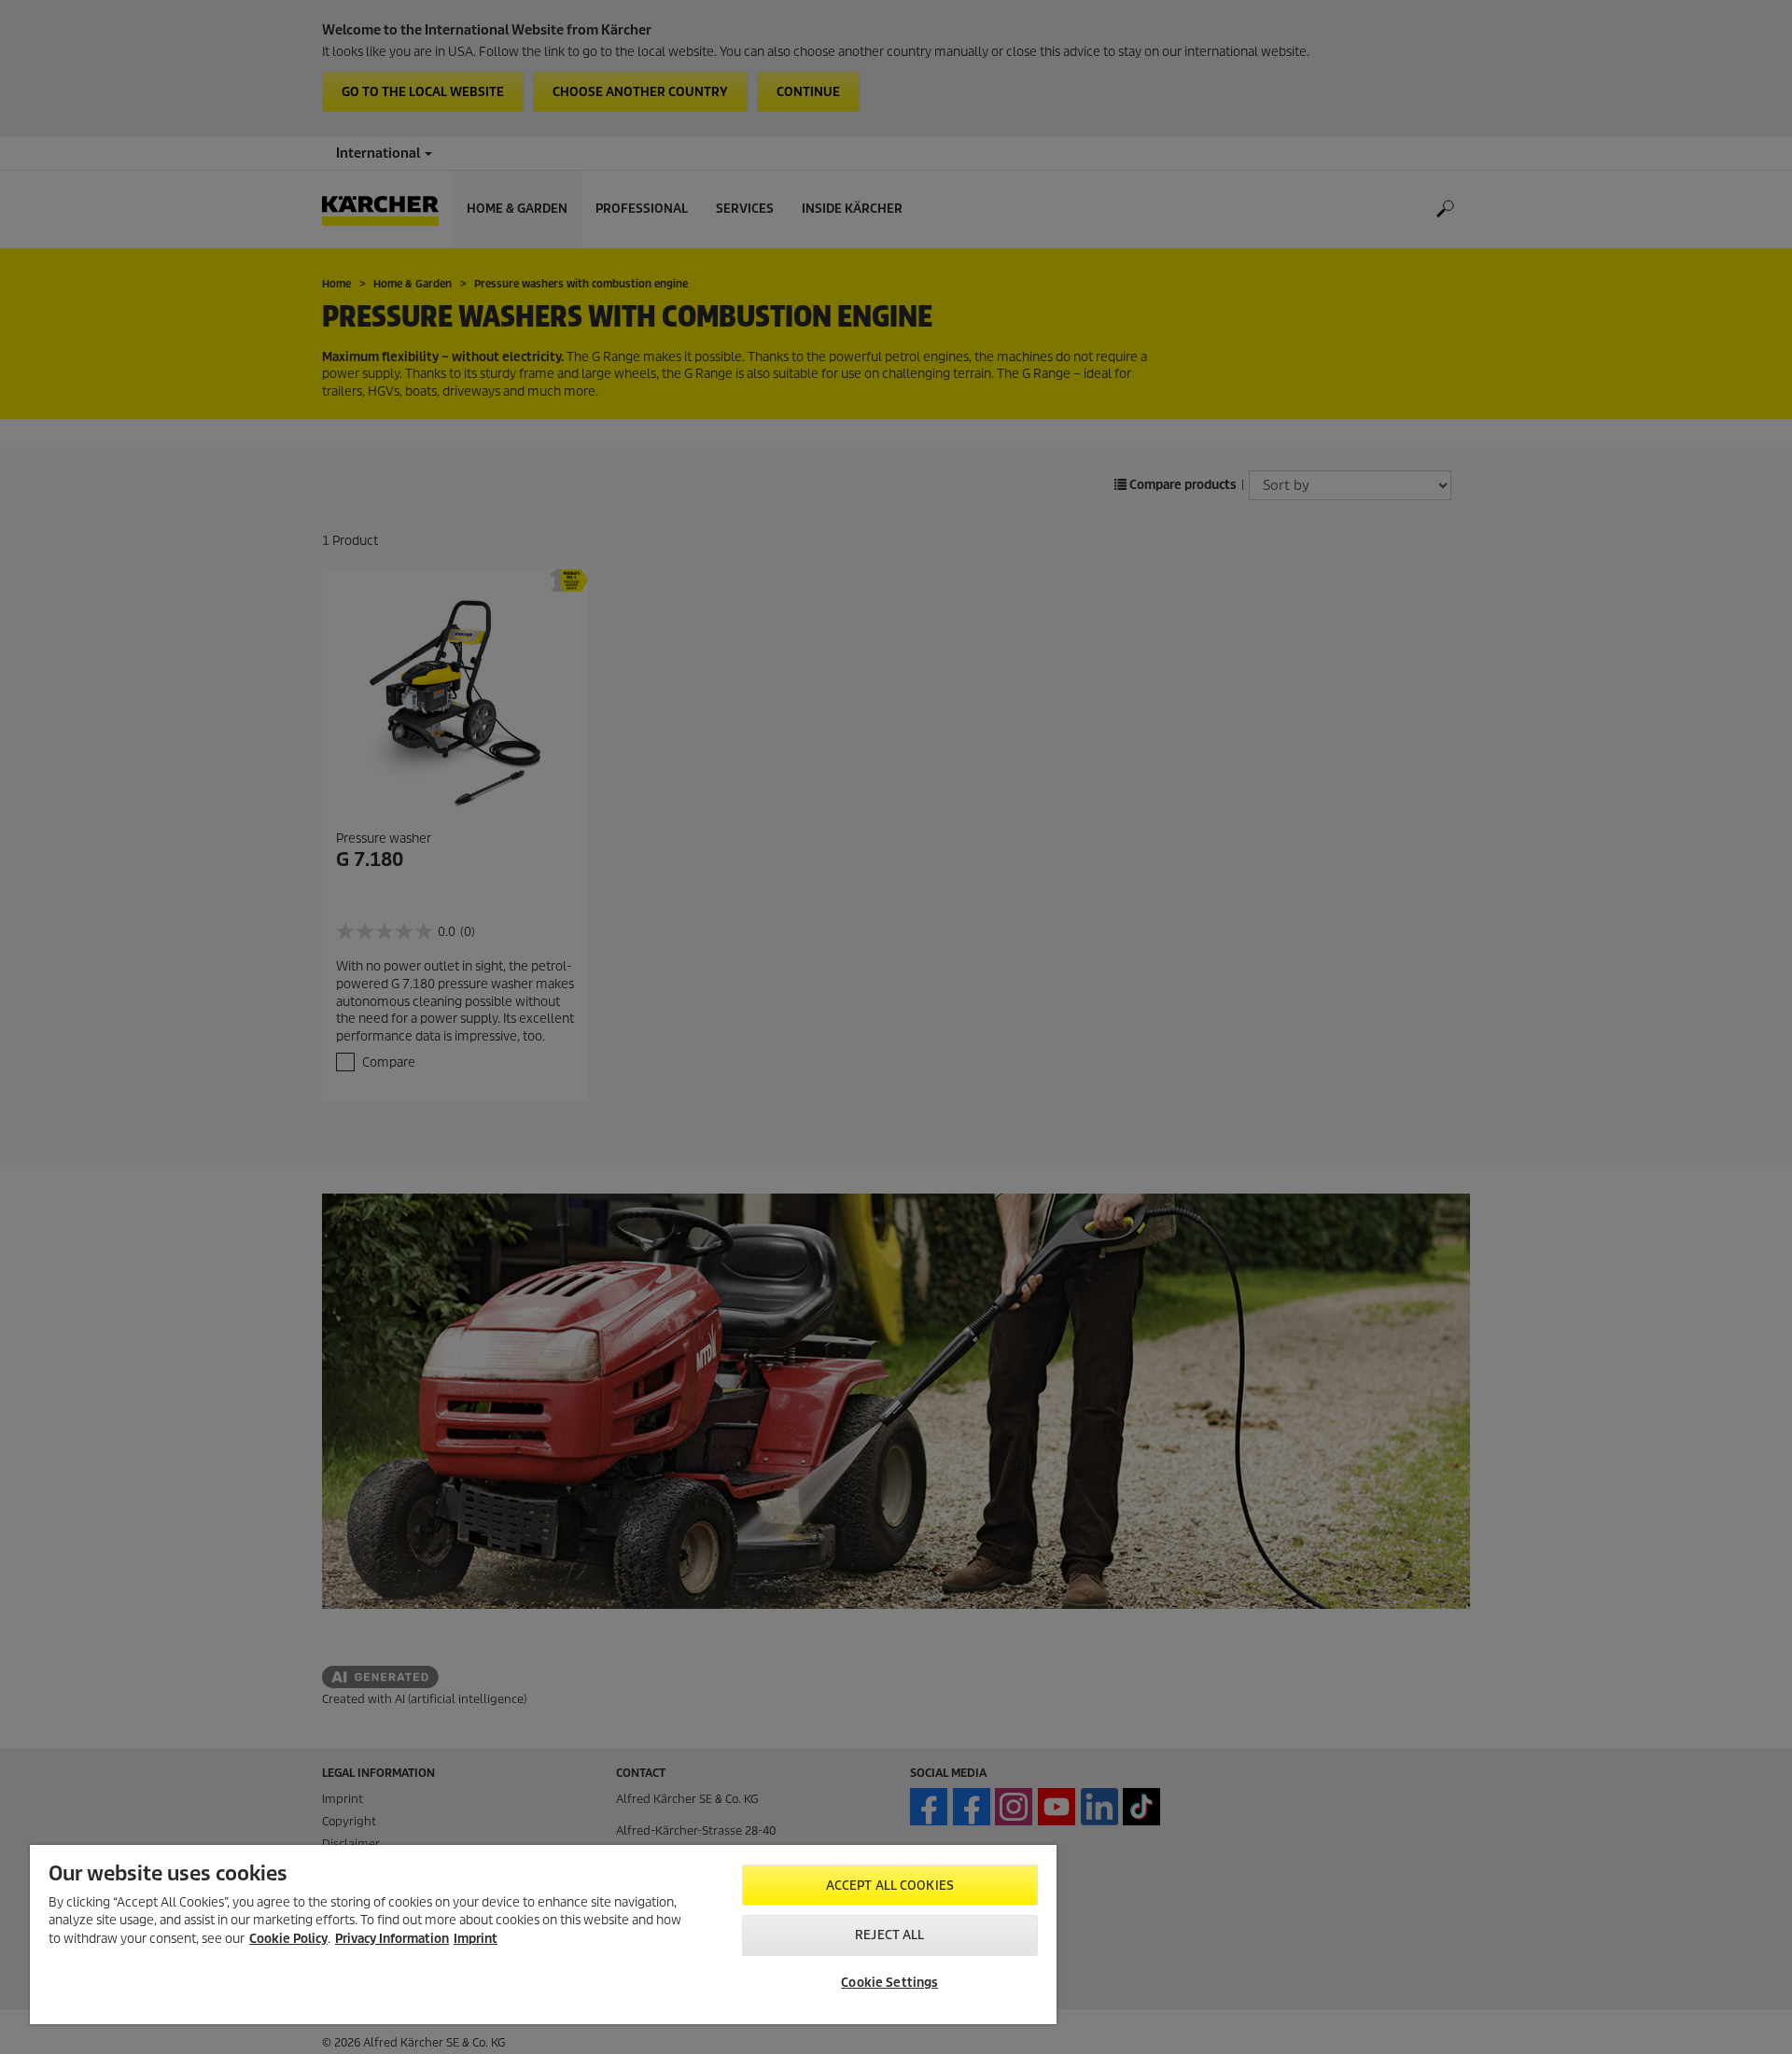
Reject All (889, 1935)
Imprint (476, 1939)
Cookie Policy (288, 1939)
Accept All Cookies (890, 1886)
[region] (543, 1935)
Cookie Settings (889, 1983)
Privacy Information (392, 1939)
